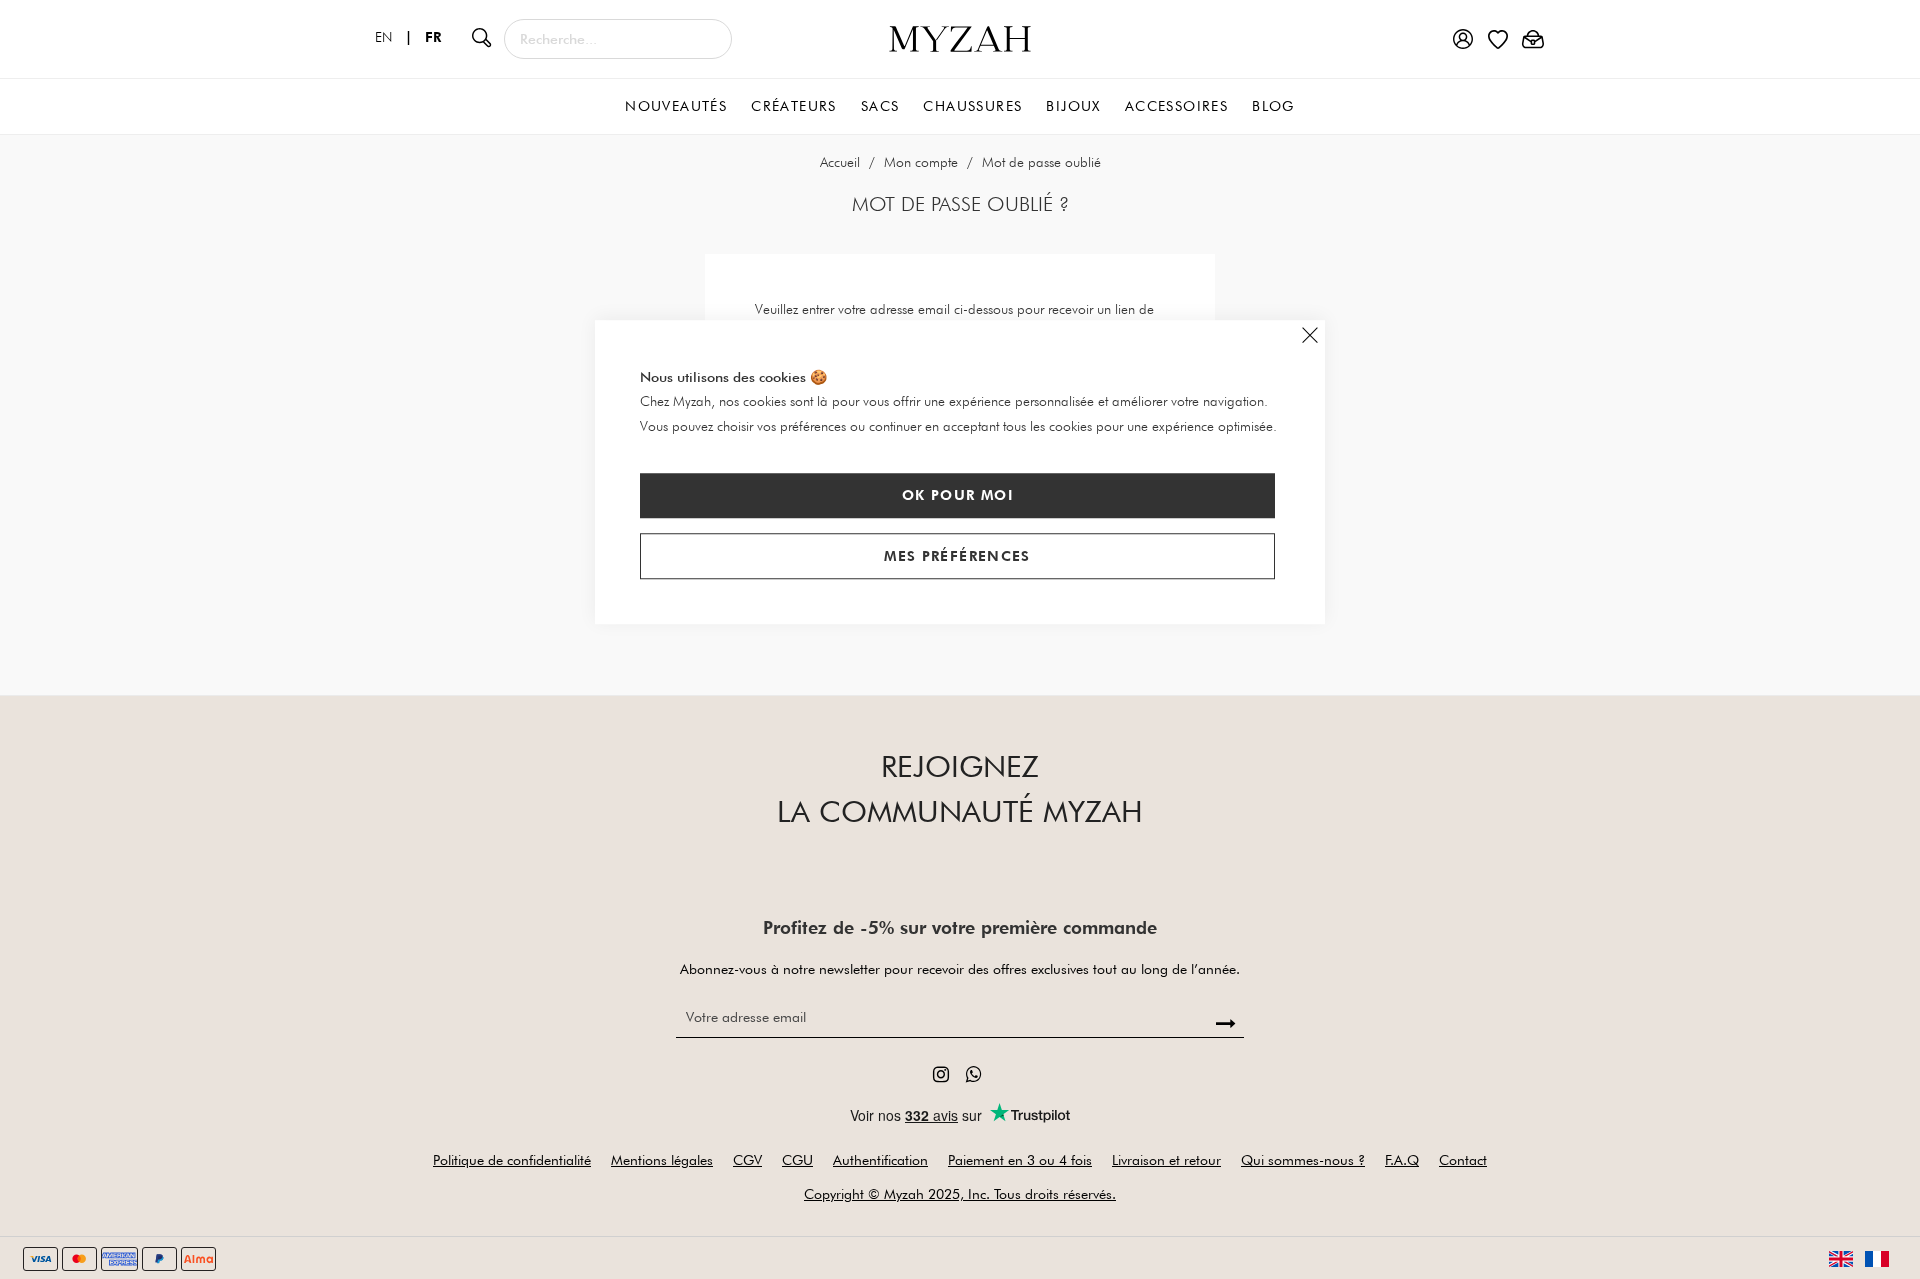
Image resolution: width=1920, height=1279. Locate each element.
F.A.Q (1402, 1160)
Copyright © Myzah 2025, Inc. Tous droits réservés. (960, 1194)
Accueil (842, 162)
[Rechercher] (481, 37)
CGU (797, 1160)
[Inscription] (1226, 1024)
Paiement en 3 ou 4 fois (1020, 1160)
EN (398, 37)
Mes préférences (957, 556)
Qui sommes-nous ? (1303, 1160)
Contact (1463, 1160)
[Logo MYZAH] (960, 37)
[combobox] (618, 39)
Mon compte (923, 162)
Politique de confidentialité (512, 1160)
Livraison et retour (1166, 1160)
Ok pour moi (957, 495)
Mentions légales (662, 1160)
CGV (747, 1160)
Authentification (880, 1160)
